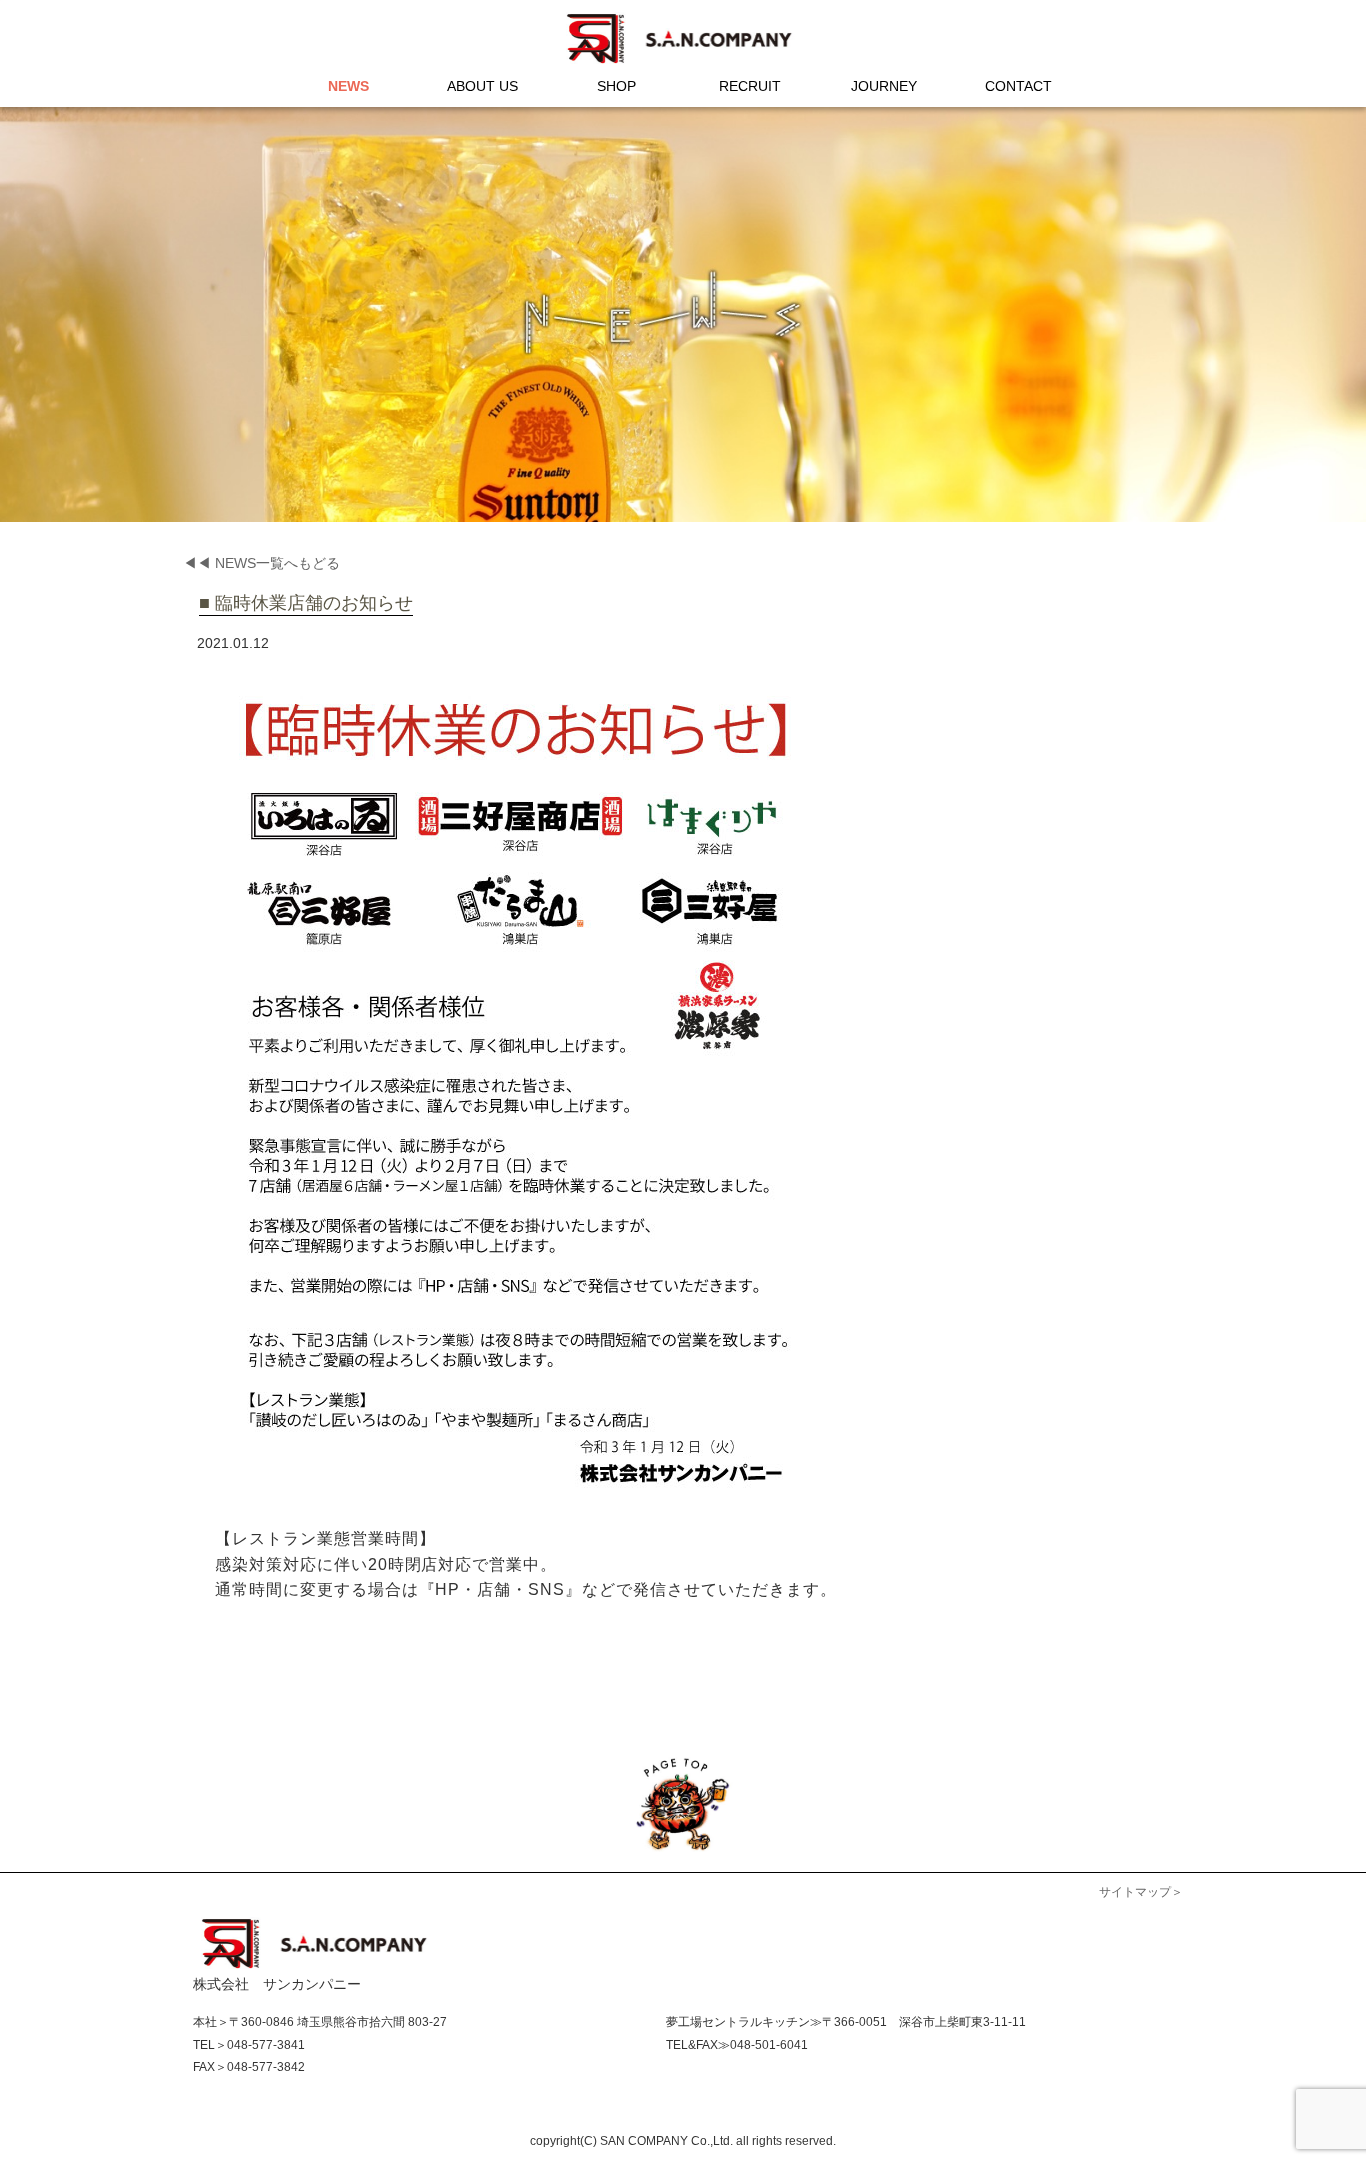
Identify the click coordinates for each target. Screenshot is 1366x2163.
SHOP (616, 86)
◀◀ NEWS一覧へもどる (261, 563)
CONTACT (1018, 86)
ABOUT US (482, 86)
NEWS (348, 86)
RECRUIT (750, 86)
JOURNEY (884, 86)
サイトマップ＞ (1141, 1892)
